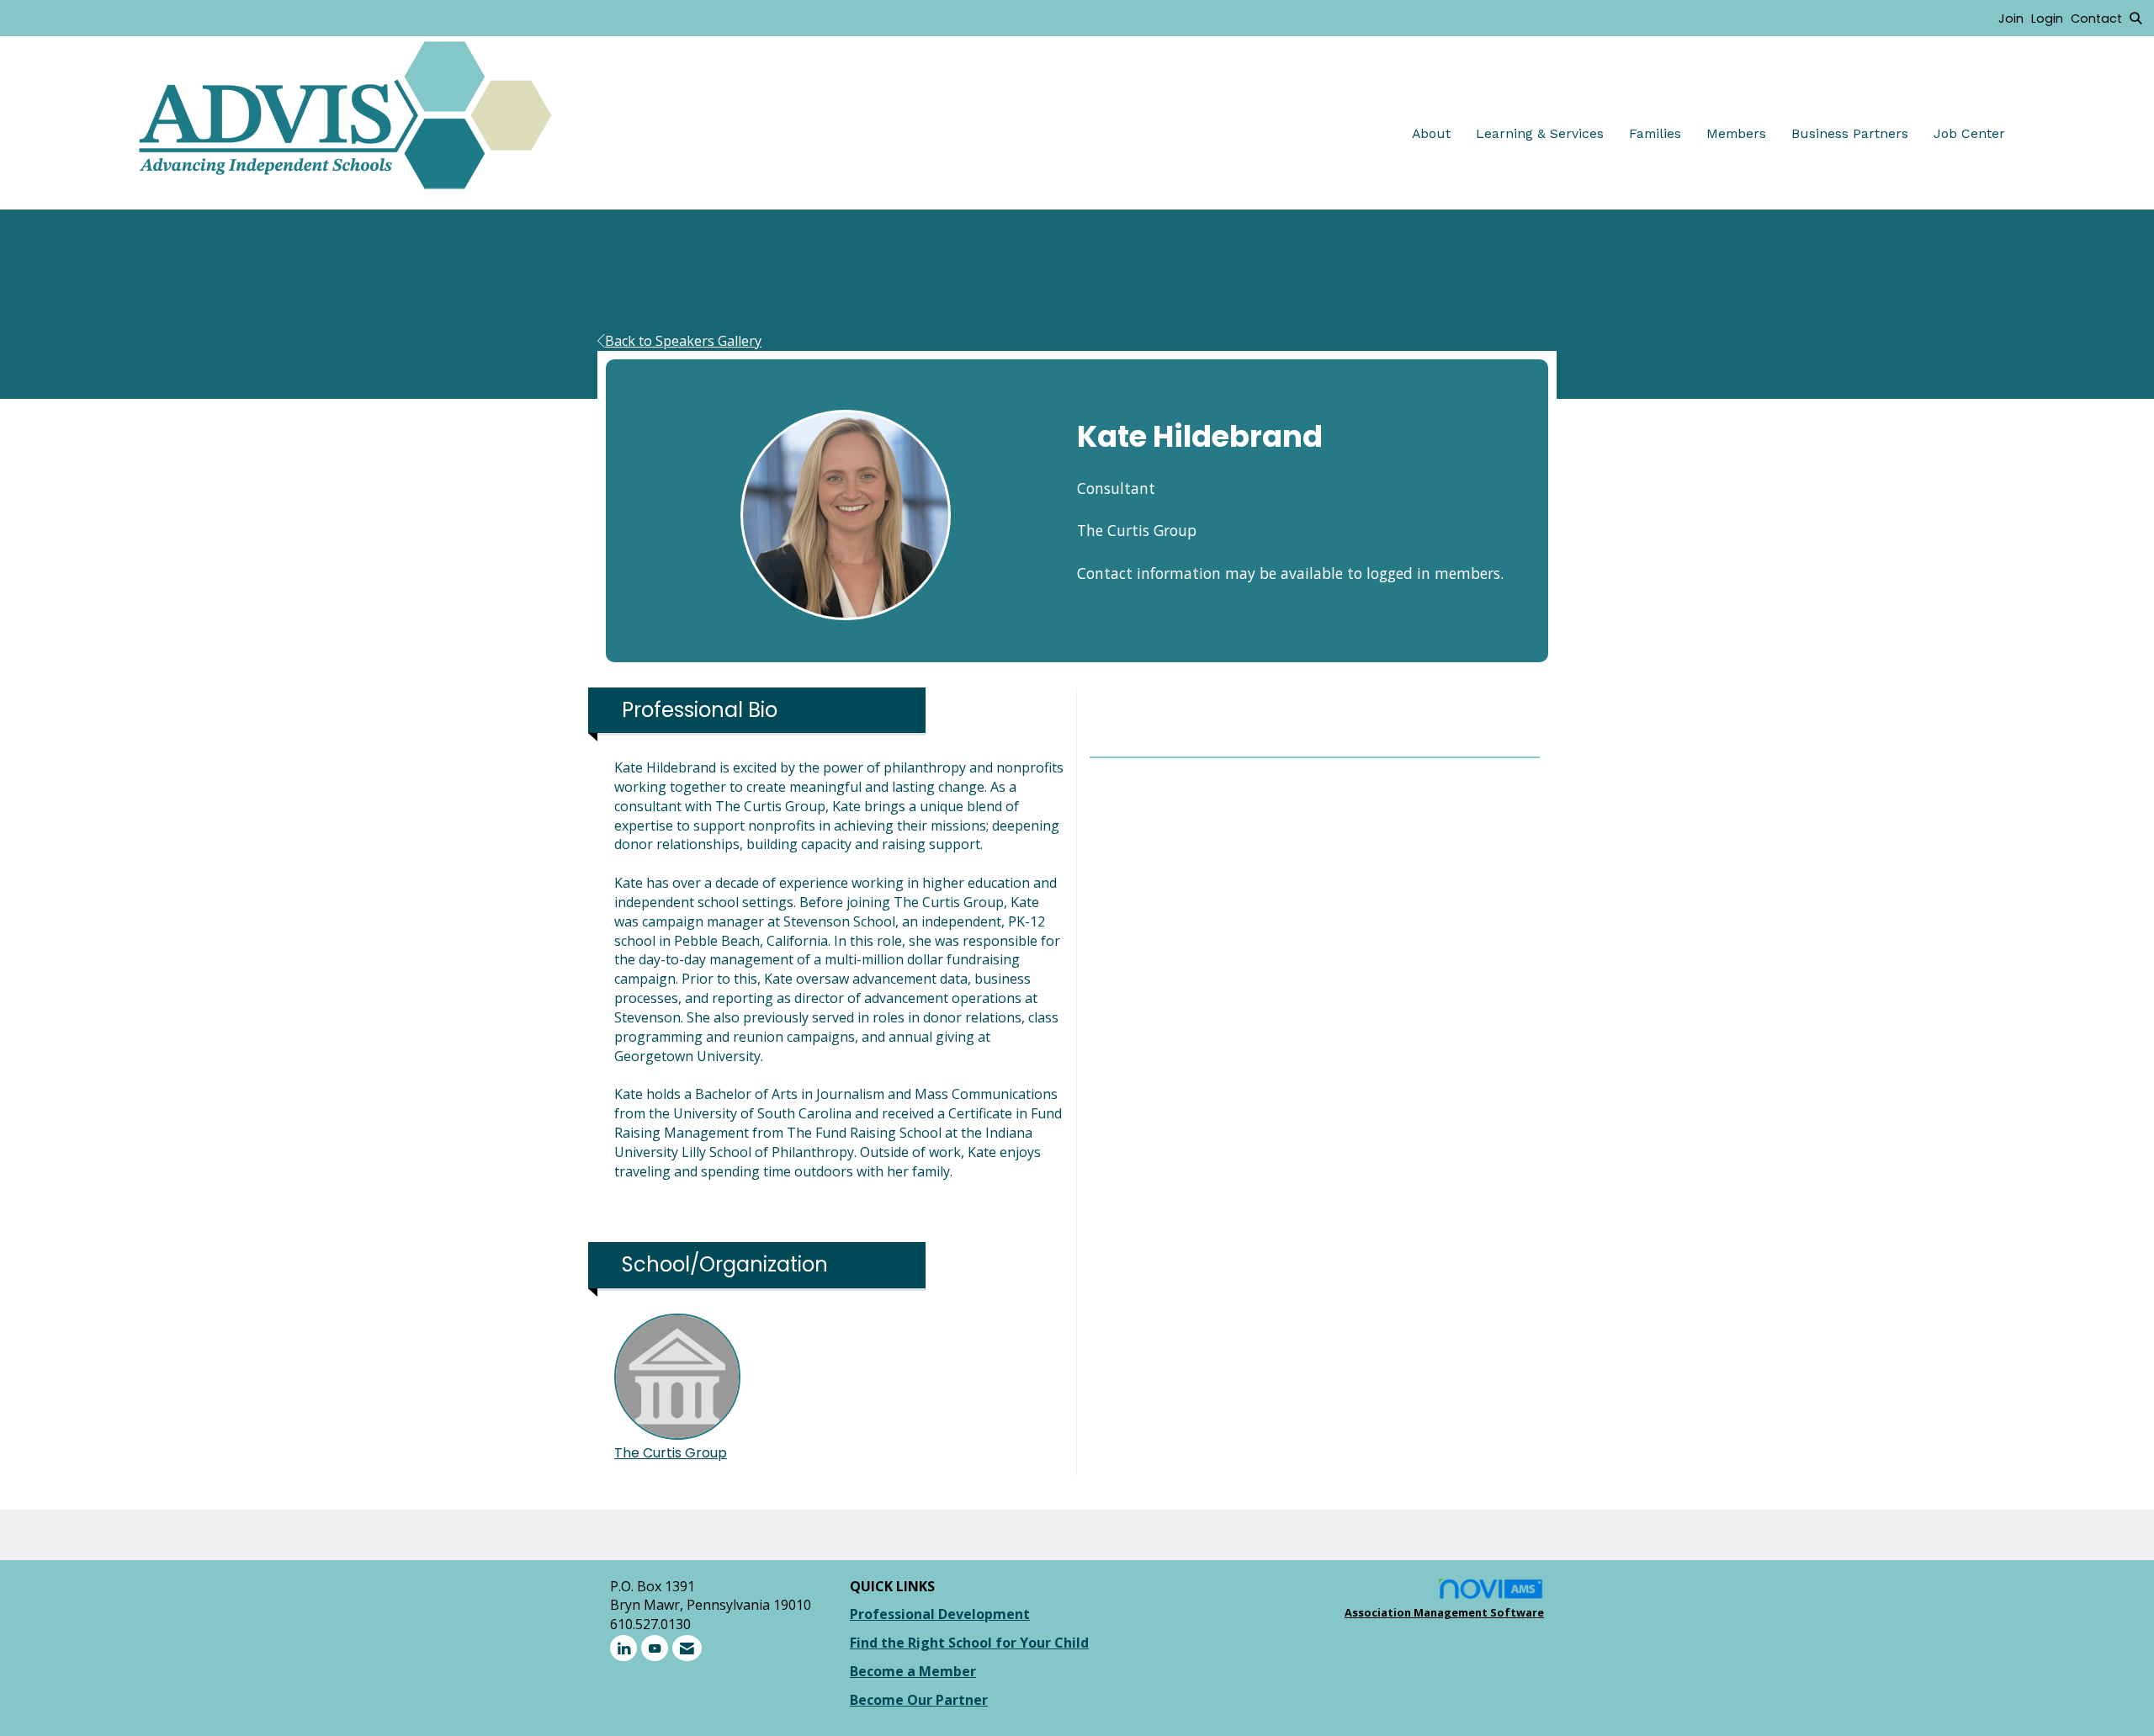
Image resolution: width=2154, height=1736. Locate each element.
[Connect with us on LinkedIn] (623, 1648)
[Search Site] (2135, 18)
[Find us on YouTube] (655, 1648)
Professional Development (940, 1614)
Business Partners (1850, 133)
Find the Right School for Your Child (969, 1643)
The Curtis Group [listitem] (671, 1453)
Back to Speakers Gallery (683, 341)
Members (1736, 133)
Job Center (1969, 133)
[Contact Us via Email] (687, 1648)
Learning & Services (1540, 133)
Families (1655, 133)
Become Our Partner (919, 1700)
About (1431, 133)
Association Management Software (1444, 1612)
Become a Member (913, 1671)
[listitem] (2015, 18)
